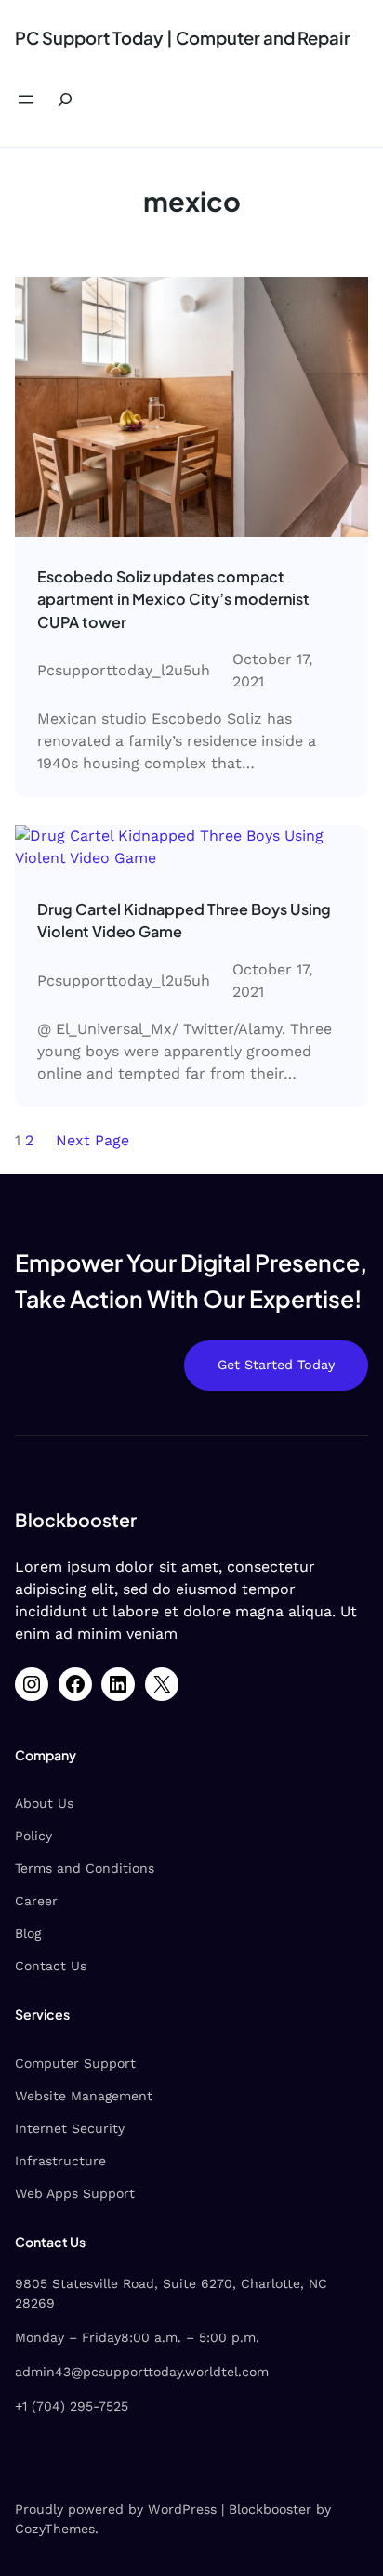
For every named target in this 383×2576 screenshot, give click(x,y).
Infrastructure (60, 2161)
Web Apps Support (75, 2193)
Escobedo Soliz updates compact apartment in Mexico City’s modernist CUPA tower (173, 599)
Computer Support (75, 2063)
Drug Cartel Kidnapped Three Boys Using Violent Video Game (184, 920)
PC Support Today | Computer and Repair (183, 38)
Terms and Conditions (85, 1868)
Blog (28, 1933)
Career (36, 1901)
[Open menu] (26, 99)
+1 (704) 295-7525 (72, 2406)
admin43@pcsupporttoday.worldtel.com (142, 2372)
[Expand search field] (65, 100)
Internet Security (70, 2128)
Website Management (84, 2096)
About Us (44, 1803)
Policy (33, 1836)
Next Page (92, 1140)
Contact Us (51, 1966)
